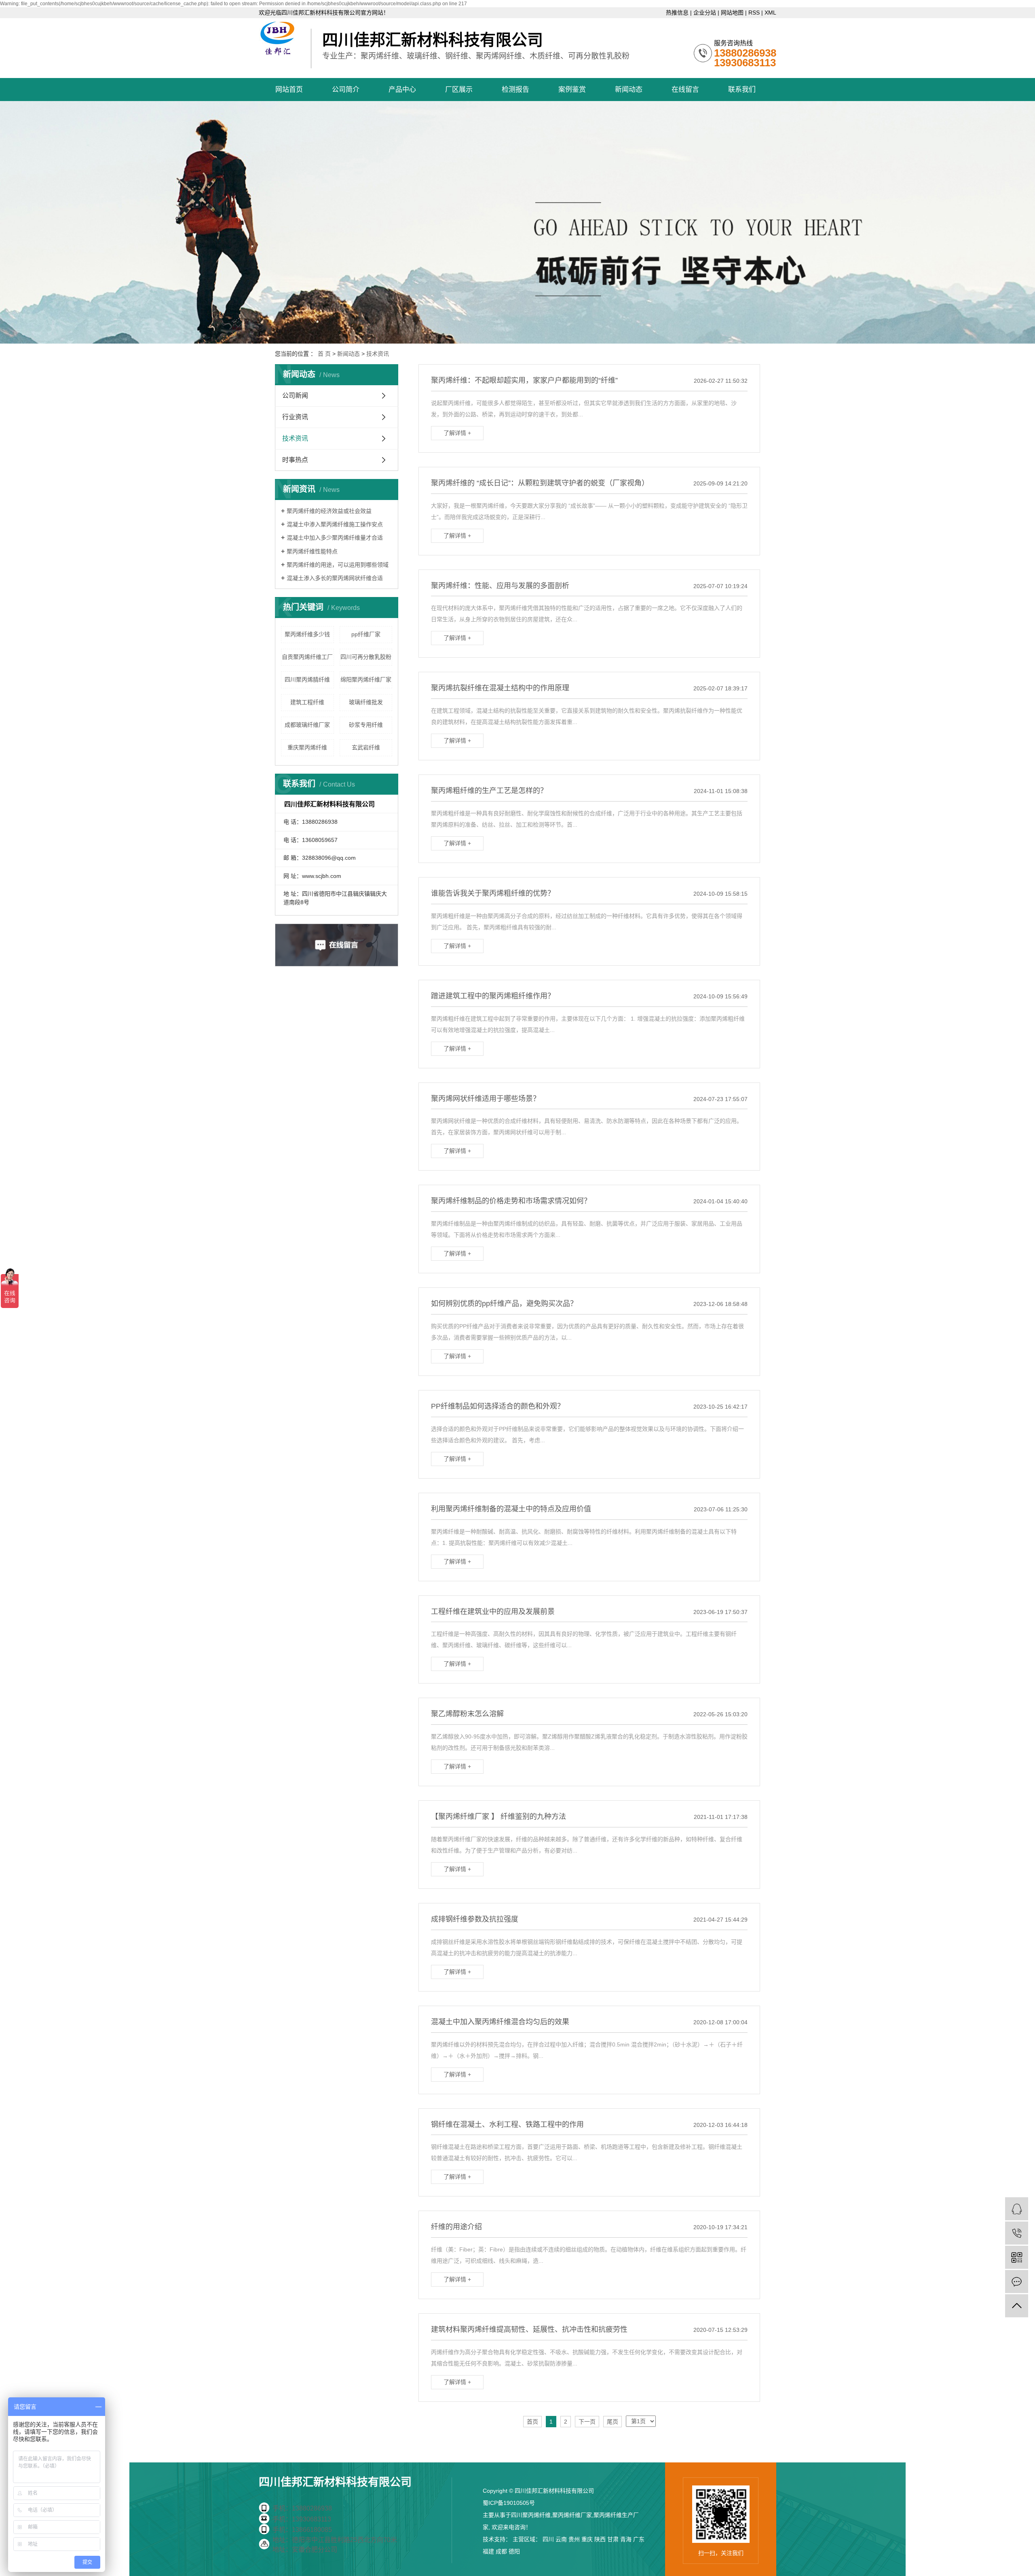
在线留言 (685, 90)
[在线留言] (1017, 2282)
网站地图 (732, 13)
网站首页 (289, 90)
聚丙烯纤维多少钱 (307, 634)
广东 (639, 2539)
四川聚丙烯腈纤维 (307, 679)
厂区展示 (459, 90)
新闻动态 (629, 90)
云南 (561, 2539)
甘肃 (613, 2539)
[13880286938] (1017, 2233)
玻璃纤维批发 (366, 702)
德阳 (514, 2551)
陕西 (600, 2539)
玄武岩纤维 (366, 747)
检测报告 (515, 90)
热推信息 (677, 13)
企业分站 (705, 13)
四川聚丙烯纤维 (531, 2515)
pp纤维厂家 (366, 634)
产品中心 (402, 90)
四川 (548, 2539)
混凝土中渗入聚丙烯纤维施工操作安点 (335, 524)
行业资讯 (295, 417)
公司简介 (346, 90)
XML (770, 13)
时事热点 (295, 460)
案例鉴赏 (572, 90)
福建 (488, 2551)
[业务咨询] (1017, 2209)
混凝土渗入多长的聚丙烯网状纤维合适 (335, 578)
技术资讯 (378, 354)
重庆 (587, 2539)
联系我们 (742, 90)
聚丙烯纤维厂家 (572, 2515)
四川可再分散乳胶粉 (366, 657)
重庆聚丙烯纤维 (307, 747)
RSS (754, 13)
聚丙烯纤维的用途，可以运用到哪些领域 (338, 565)
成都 (501, 2551)
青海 (626, 2539)
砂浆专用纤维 (366, 725)
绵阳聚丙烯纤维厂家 (366, 679)
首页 (532, 2422)
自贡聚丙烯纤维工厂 (307, 657)
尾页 (613, 2422)
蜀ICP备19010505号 (509, 2503)
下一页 (587, 2422)
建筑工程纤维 (307, 702)
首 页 (324, 354)
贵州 (574, 2539)
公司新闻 (295, 396)
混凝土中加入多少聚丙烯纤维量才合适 (335, 538)
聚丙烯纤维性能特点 (312, 551)
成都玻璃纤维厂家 (307, 725)
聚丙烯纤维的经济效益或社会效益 (329, 511)
